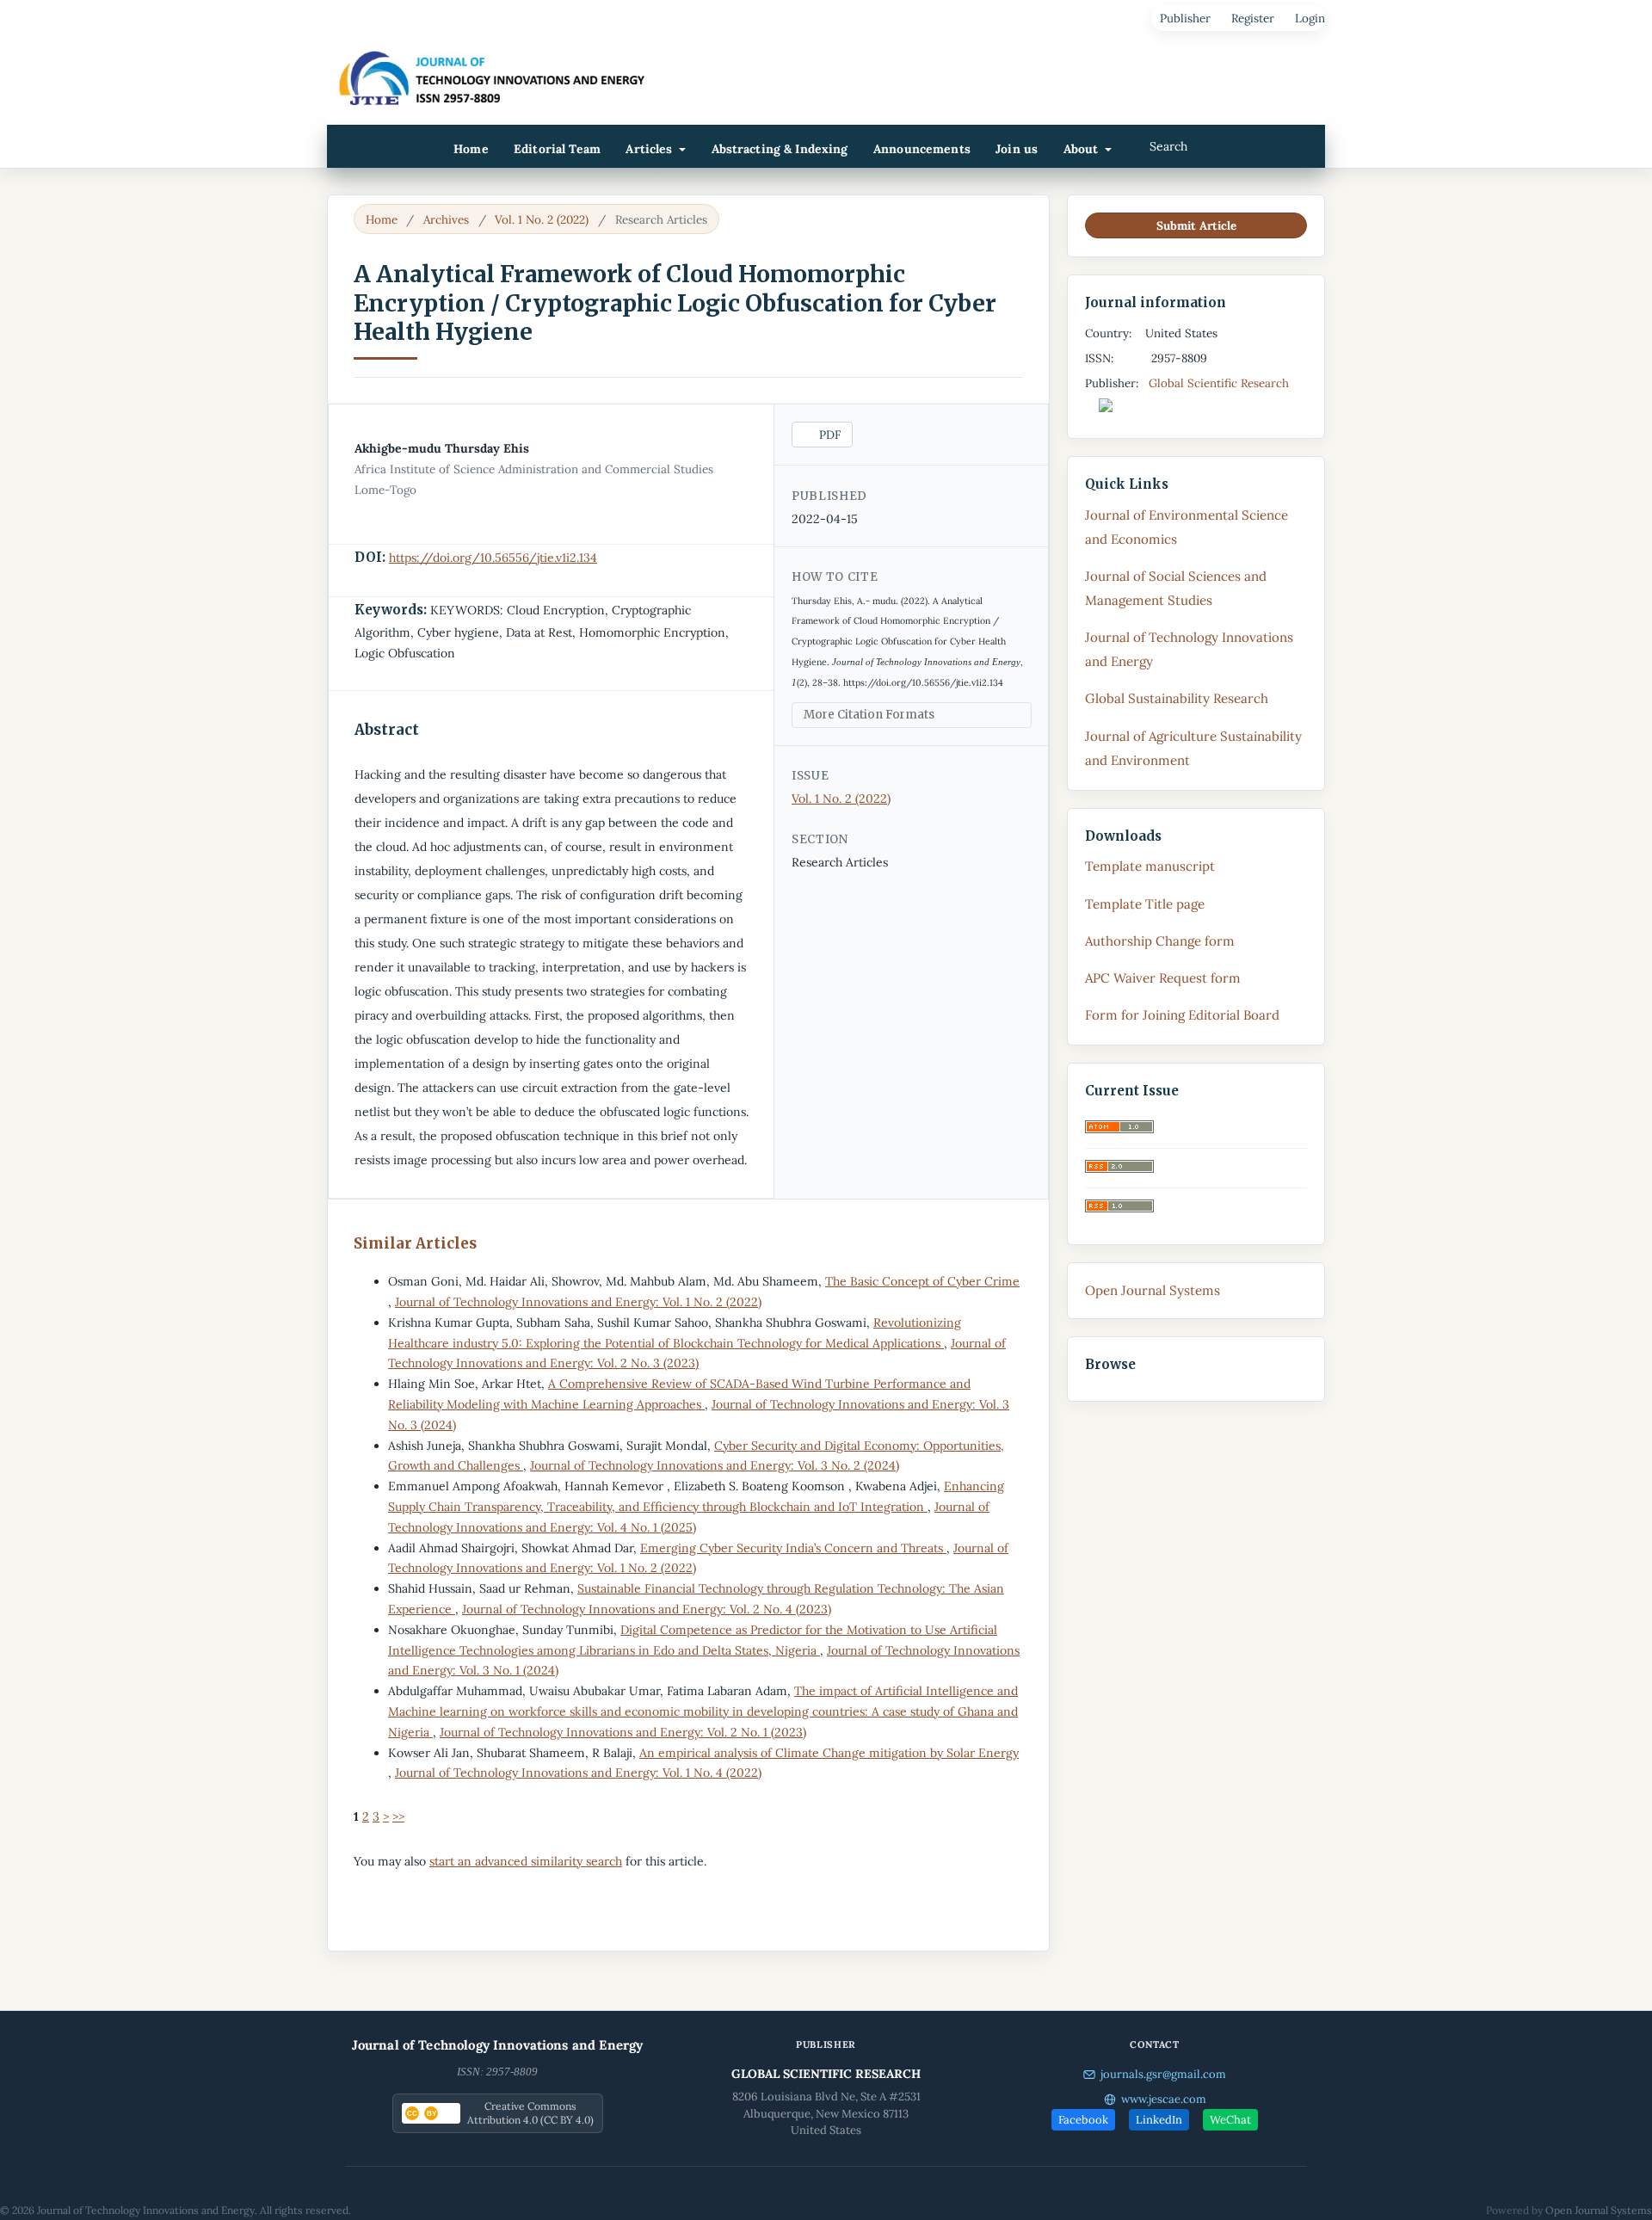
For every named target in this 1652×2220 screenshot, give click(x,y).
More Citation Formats (869, 715)
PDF (828, 435)
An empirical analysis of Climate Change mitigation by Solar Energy (829, 1753)
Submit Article (1196, 225)
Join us (1017, 149)
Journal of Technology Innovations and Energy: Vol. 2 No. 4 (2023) (647, 1609)
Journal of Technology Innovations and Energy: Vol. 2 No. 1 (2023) (623, 1732)
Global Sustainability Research (1177, 698)
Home (471, 149)
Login (1310, 18)
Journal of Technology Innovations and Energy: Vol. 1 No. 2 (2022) (578, 1302)
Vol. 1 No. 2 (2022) (542, 219)
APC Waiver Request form (1163, 978)
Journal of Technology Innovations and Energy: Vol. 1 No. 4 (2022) (578, 1773)
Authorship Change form (1160, 941)
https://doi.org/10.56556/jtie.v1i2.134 (493, 558)
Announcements (922, 149)
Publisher (1185, 18)
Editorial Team (557, 149)
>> (398, 1816)
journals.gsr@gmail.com (1163, 2074)
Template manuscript (1150, 866)
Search (1167, 146)
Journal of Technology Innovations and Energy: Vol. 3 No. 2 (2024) (715, 1465)
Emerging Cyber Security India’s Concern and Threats (793, 1548)
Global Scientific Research (1221, 383)
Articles (650, 149)
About (1083, 149)
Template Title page (1145, 904)
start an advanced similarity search (526, 1861)
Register (1253, 18)
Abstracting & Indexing (780, 149)
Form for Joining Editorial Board (1182, 1015)
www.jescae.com (1164, 2099)
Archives (446, 219)
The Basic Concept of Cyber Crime (922, 1281)
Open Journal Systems (1153, 1290)
